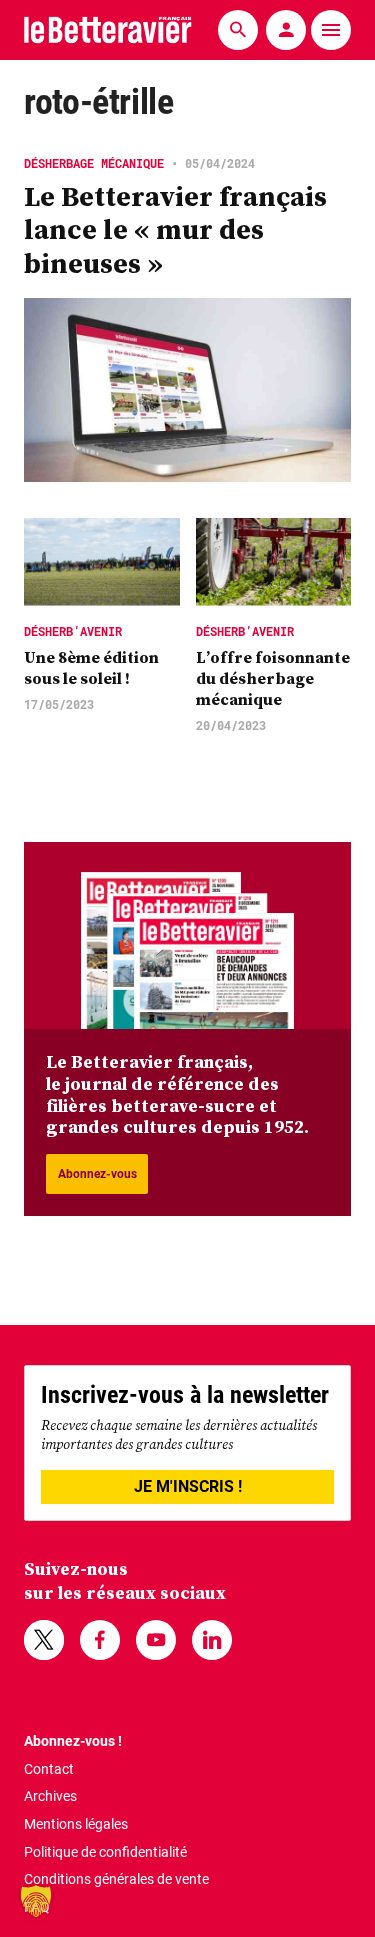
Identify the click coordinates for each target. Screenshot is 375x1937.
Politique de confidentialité (105, 1852)
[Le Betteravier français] (108, 29)
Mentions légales (76, 1824)
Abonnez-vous (97, 1174)
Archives (50, 1796)
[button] (36, 1901)
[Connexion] (286, 30)
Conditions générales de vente (116, 1879)
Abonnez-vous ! (73, 1741)
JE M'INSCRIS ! (188, 1486)
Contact (49, 1769)
